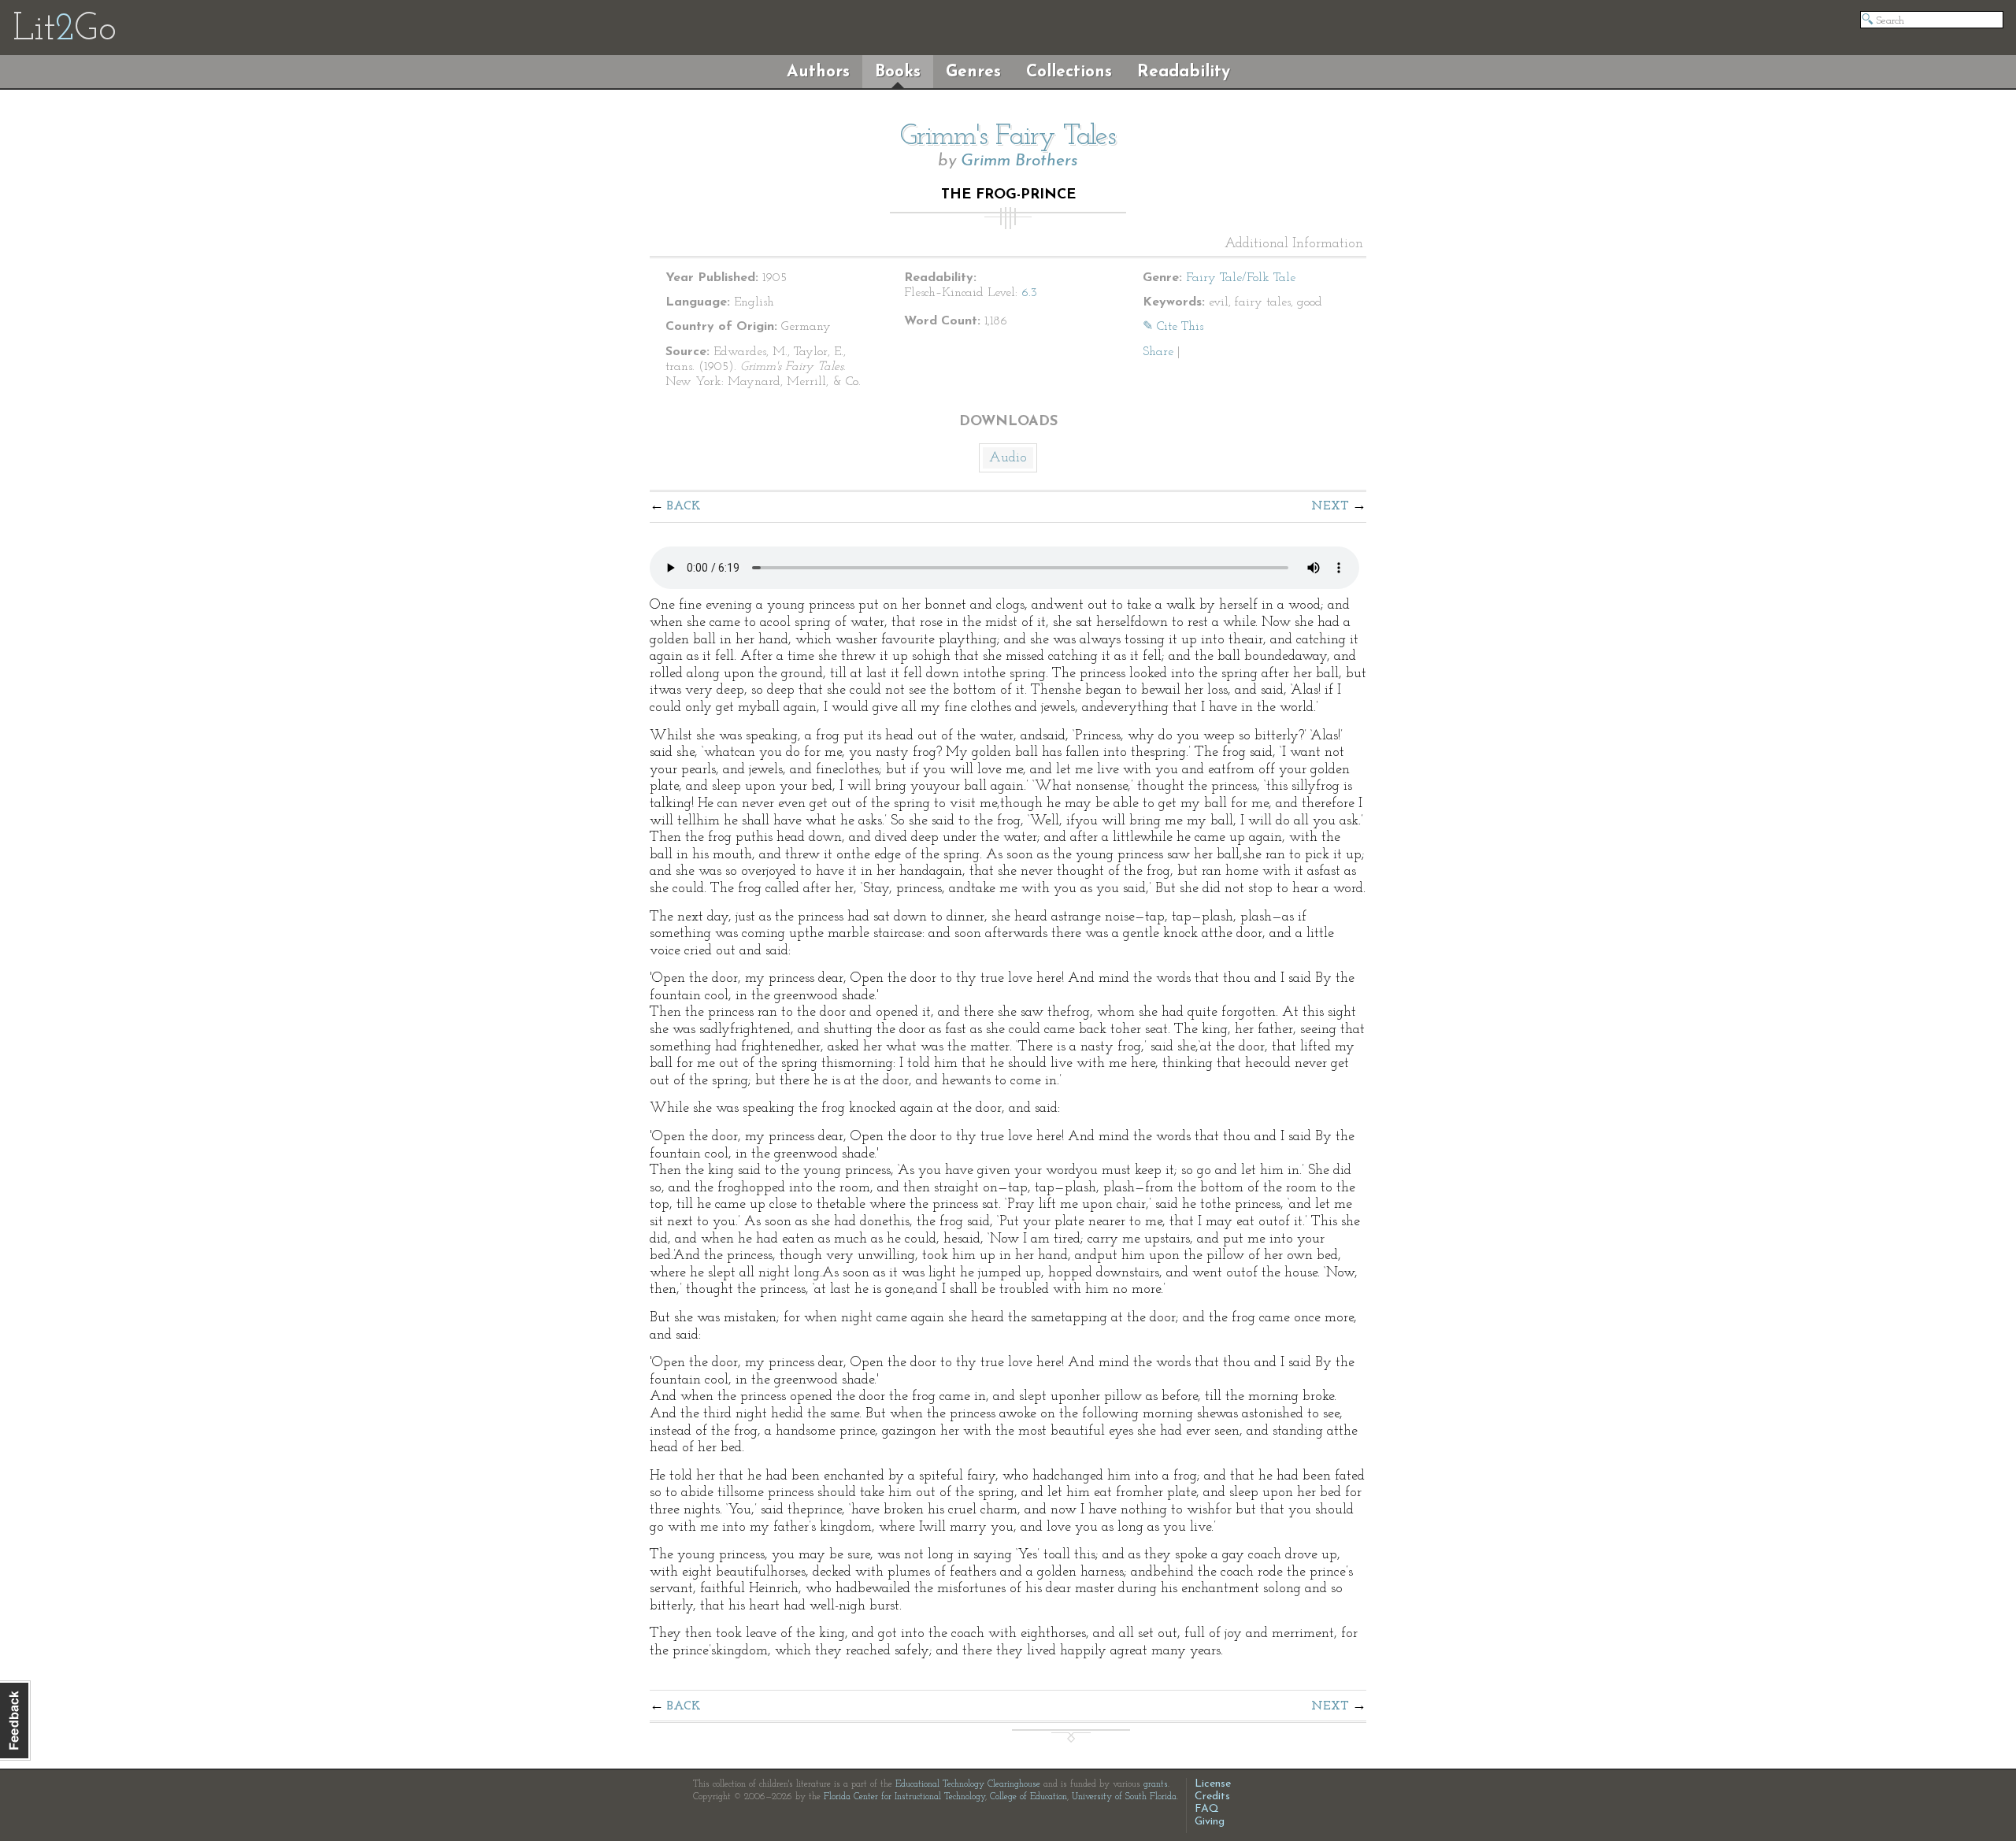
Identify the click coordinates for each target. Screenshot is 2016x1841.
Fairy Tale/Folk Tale (1241, 278)
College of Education (1028, 1797)
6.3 (1029, 293)
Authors (818, 72)
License (1213, 1784)
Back (684, 506)
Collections (1069, 72)
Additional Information (1294, 244)
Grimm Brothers (1019, 161)
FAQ (1207, 1809)
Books (898, 72)
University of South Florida (1124, 1797)
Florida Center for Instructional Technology (904, 1797)
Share (1158, 352)
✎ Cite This (1173, 327)
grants (1156, 1784)
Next (1330, 506)
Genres (973, 72)
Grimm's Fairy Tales (1008, 137)
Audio (1008, 458)
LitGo (64, 30)
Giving (1210, 1822)
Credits (1212, 1797)
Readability (1184, 72)
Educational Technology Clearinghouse (968, 1784)
